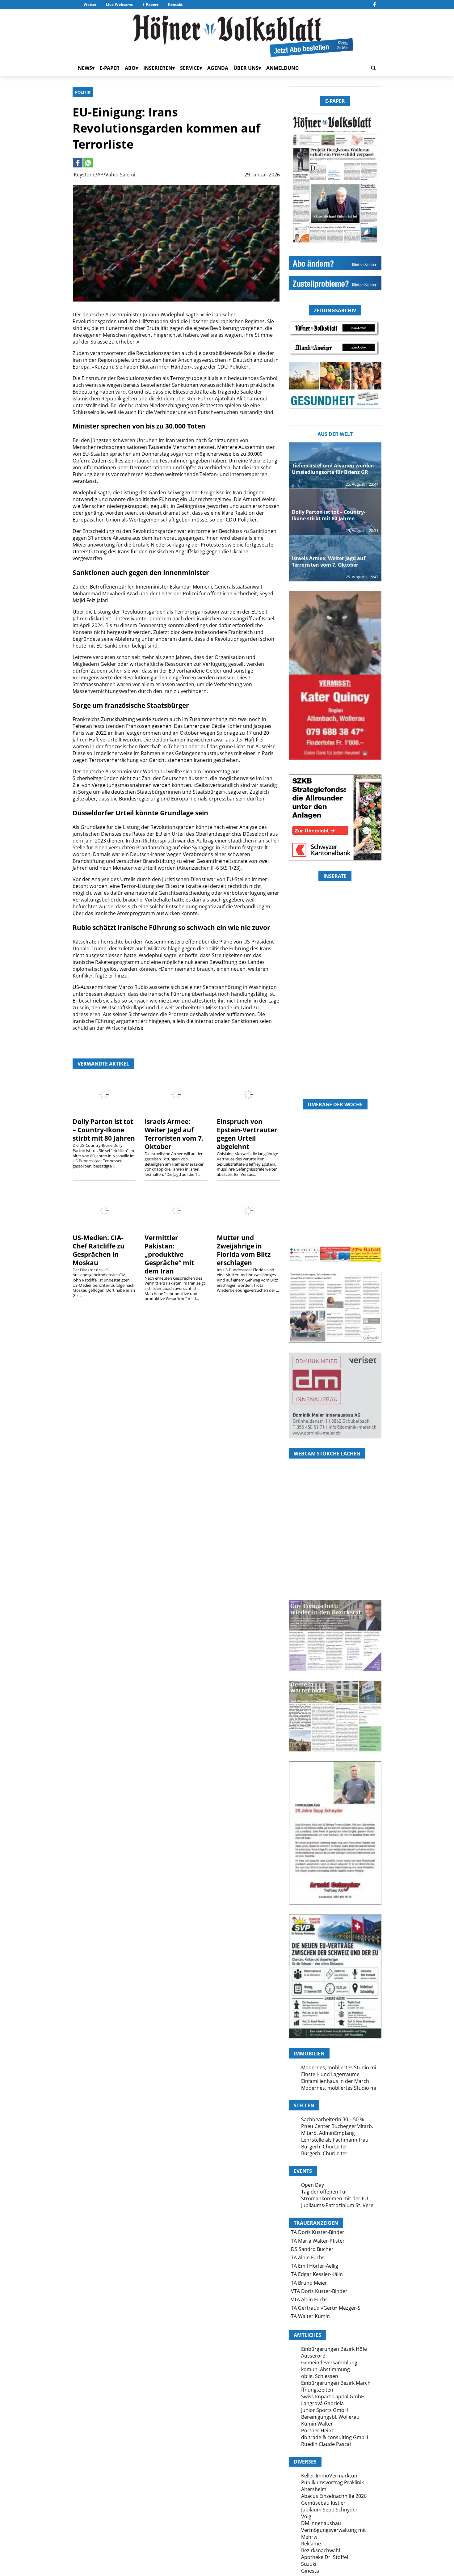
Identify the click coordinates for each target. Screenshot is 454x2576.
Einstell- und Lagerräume (330, 2074)
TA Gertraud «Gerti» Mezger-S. (326, 2308)
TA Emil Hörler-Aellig (315, 2266)
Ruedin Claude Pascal (326, 2444)
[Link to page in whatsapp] (88, 163)
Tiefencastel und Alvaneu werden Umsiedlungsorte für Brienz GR (333, 469)
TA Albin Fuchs (308, 2257)
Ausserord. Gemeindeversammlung (329, 2359)
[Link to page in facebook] (78, 163)
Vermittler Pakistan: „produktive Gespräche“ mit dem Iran (169, 1254)
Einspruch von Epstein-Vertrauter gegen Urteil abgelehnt (247, 1134)
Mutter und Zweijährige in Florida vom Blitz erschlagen (244, 1250)
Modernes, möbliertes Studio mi (339, 2067)
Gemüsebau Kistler (323, 2503)
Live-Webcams (119, 4)
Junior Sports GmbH (325, 2410)
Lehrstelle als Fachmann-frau (335, 2140)
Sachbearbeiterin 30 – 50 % (332, 2119)
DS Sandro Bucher (312, 2249)
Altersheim (314, 2489)
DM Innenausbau (321, 2523)
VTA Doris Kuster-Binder (319, 2291)
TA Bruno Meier (309, 2283)
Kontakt (175, 4)
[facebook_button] (374, 5)
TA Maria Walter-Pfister (318, 2241)
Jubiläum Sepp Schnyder (329, 2510)
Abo (130, 68)
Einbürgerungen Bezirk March (336, 2383)
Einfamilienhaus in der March (335, 2081)
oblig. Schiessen (320, 2376)
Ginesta (310, 2571)
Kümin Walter (317, 2424)
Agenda (218, 68)
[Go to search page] (373, 68)
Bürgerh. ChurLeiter (324, 2147)
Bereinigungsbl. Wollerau (330, 2417)
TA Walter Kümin (310, 2316)
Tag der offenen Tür (324, 2192)
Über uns (246, 68)
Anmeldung (283, 68)
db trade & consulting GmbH (335, 2437)
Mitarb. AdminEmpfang (328, 2133)
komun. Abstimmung (326, 2369)
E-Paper (149, 4)
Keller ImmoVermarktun (329, 2476)
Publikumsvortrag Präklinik (332, 2482)
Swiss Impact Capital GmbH (333, 2397)
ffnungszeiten (317, 2390)
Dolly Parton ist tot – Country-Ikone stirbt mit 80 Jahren (104, 1130)
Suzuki (309, 2564)
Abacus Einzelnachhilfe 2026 (334, 2496)
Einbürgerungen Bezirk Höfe (334, 2349)
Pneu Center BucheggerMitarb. (337, 2126)
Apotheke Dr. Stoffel (325, 2557)
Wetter (90, 4)
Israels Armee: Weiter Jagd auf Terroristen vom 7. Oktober (174, 1134)
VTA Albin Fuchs (309, 2299)
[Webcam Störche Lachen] (335, 1563)
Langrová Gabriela (322, 2403)
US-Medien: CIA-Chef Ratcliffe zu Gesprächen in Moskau (99, 1250)
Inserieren (158, 68)
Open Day (313, 2185)
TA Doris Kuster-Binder (318, 2232)
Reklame (311, 2544)
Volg (306, 2516)
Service (190, 68)
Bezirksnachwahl (321, 2550)
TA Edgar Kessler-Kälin (317, 2274)
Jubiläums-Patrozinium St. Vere (337, 2205)
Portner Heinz (317, 2430)
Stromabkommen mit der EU (335, 2198)
